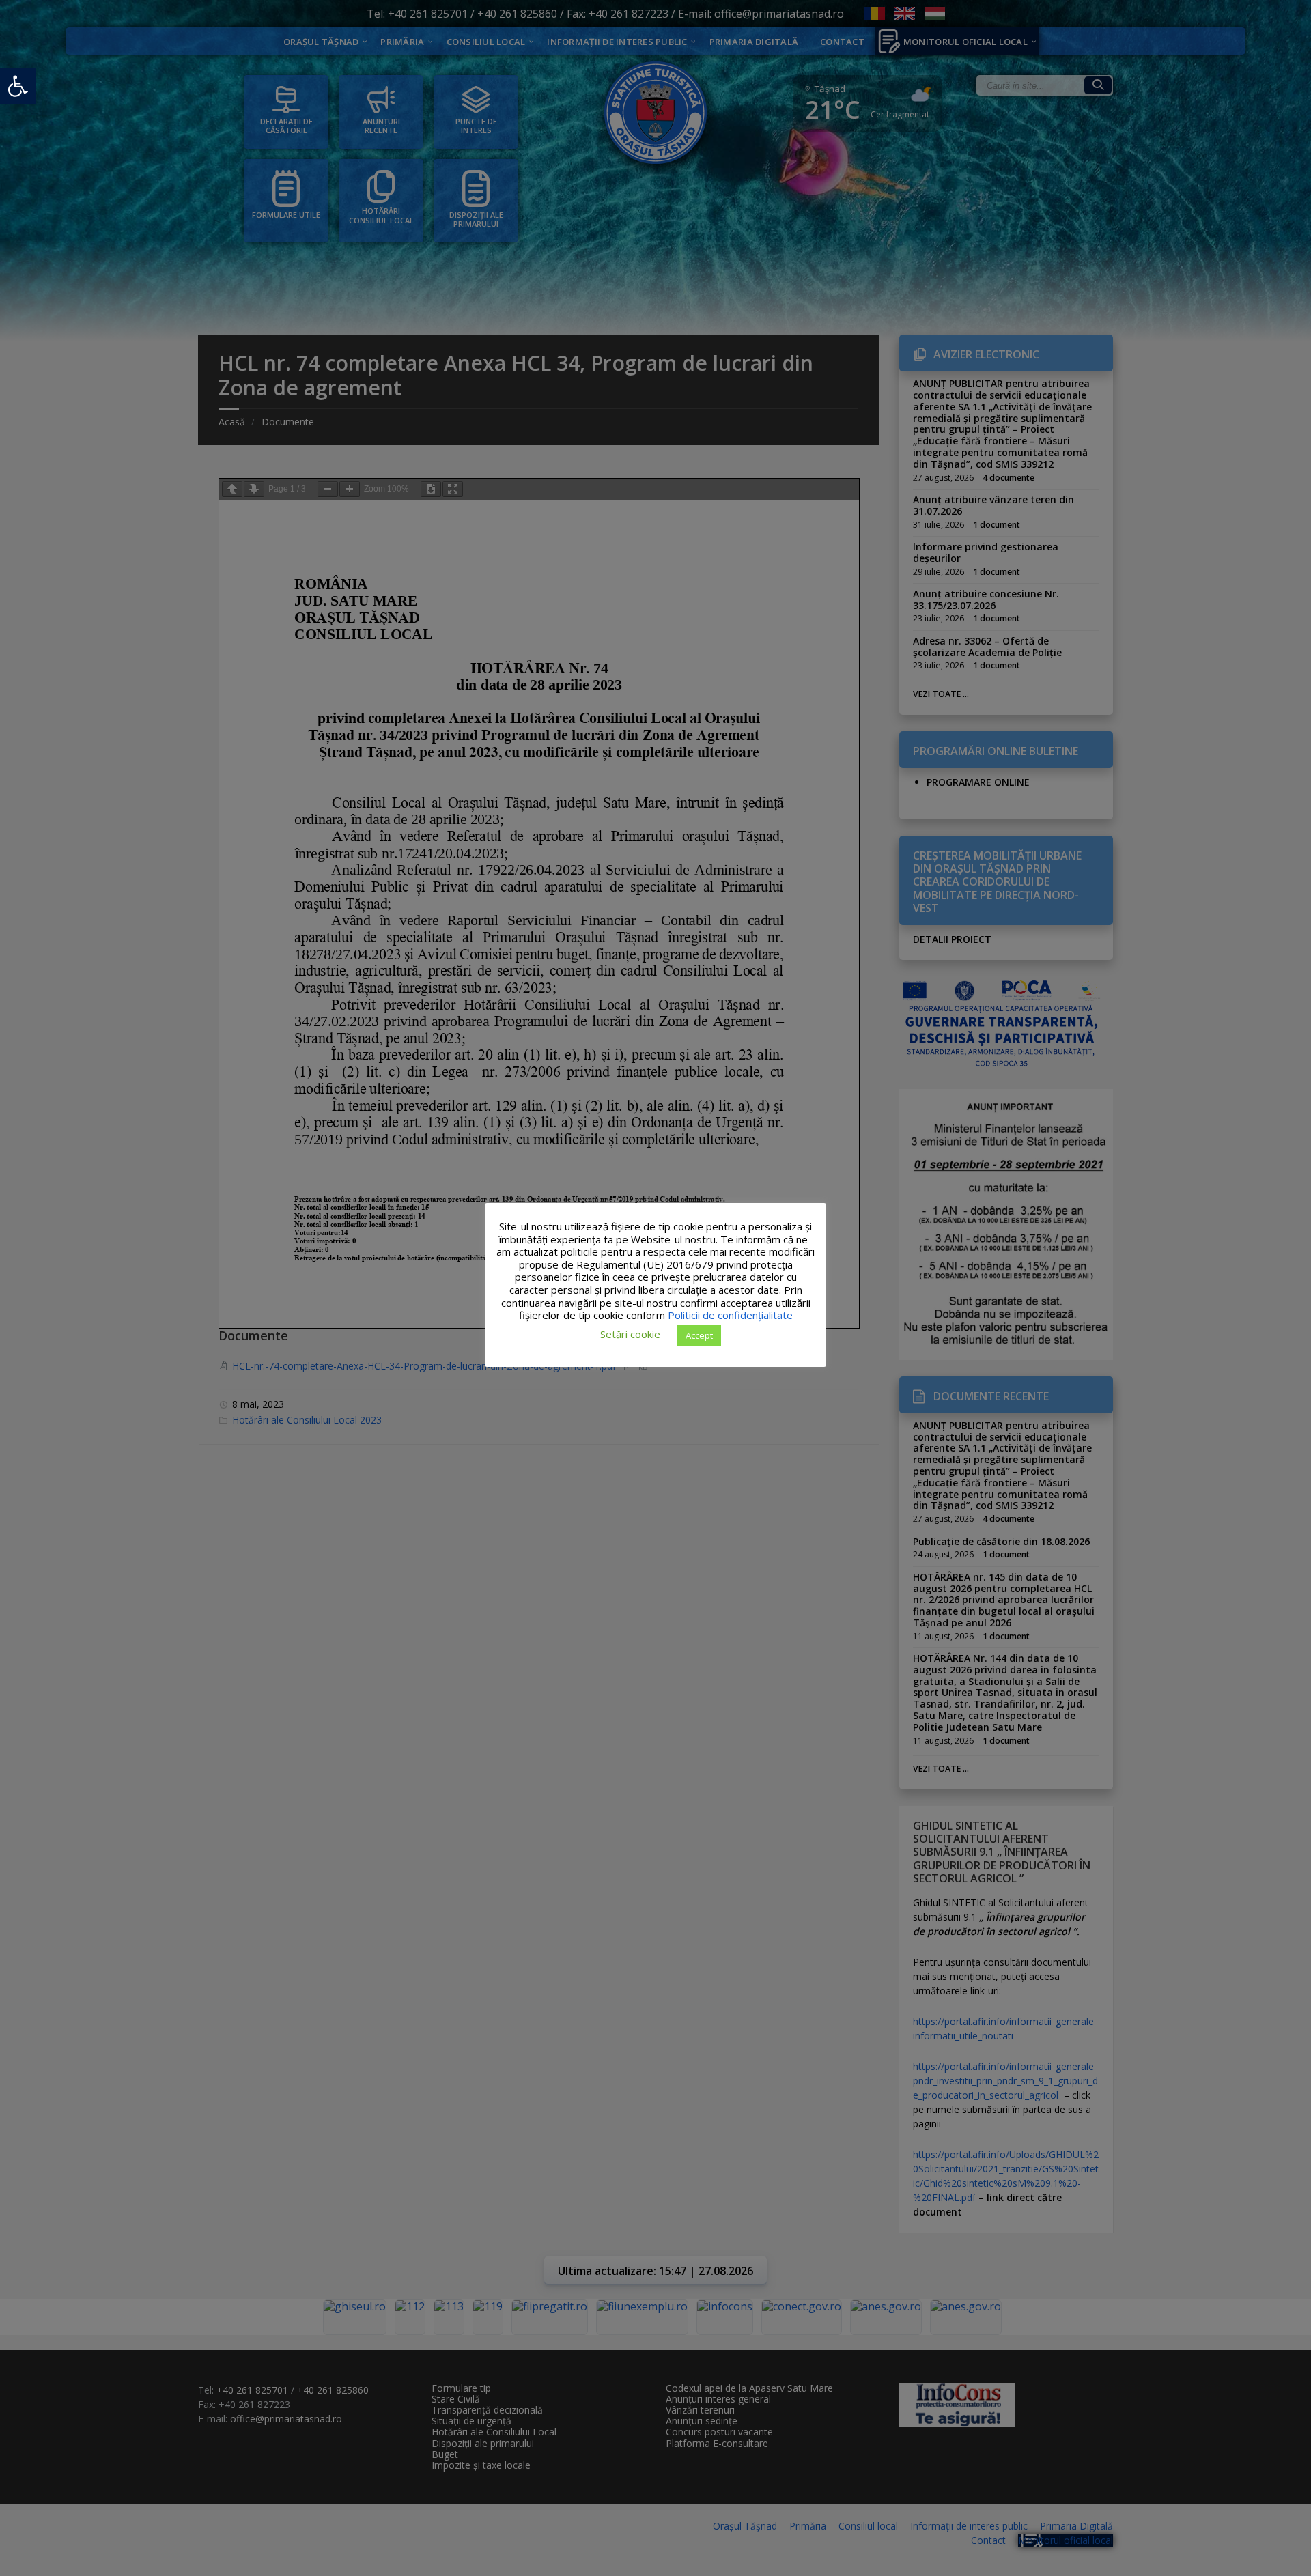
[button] (18, 86)
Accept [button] (699, 1335)
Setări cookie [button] (630, 1334)
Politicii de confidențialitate (730, 1315)
